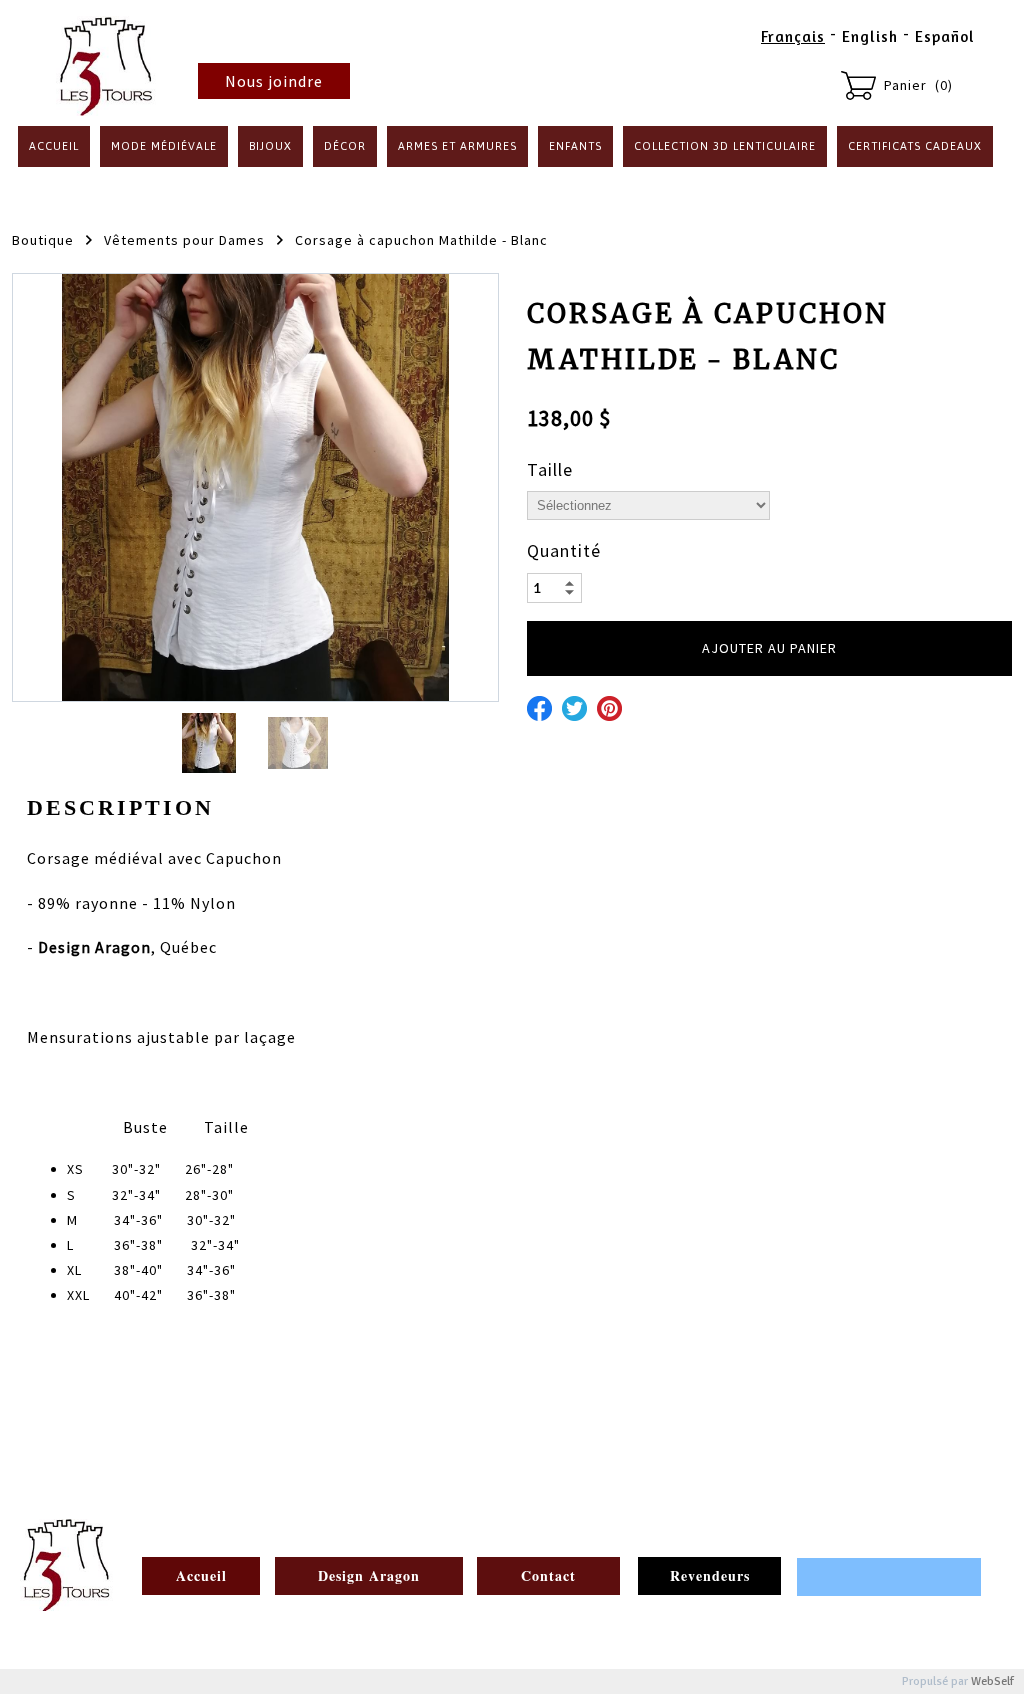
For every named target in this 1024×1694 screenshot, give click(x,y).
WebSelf (992, 1681)
